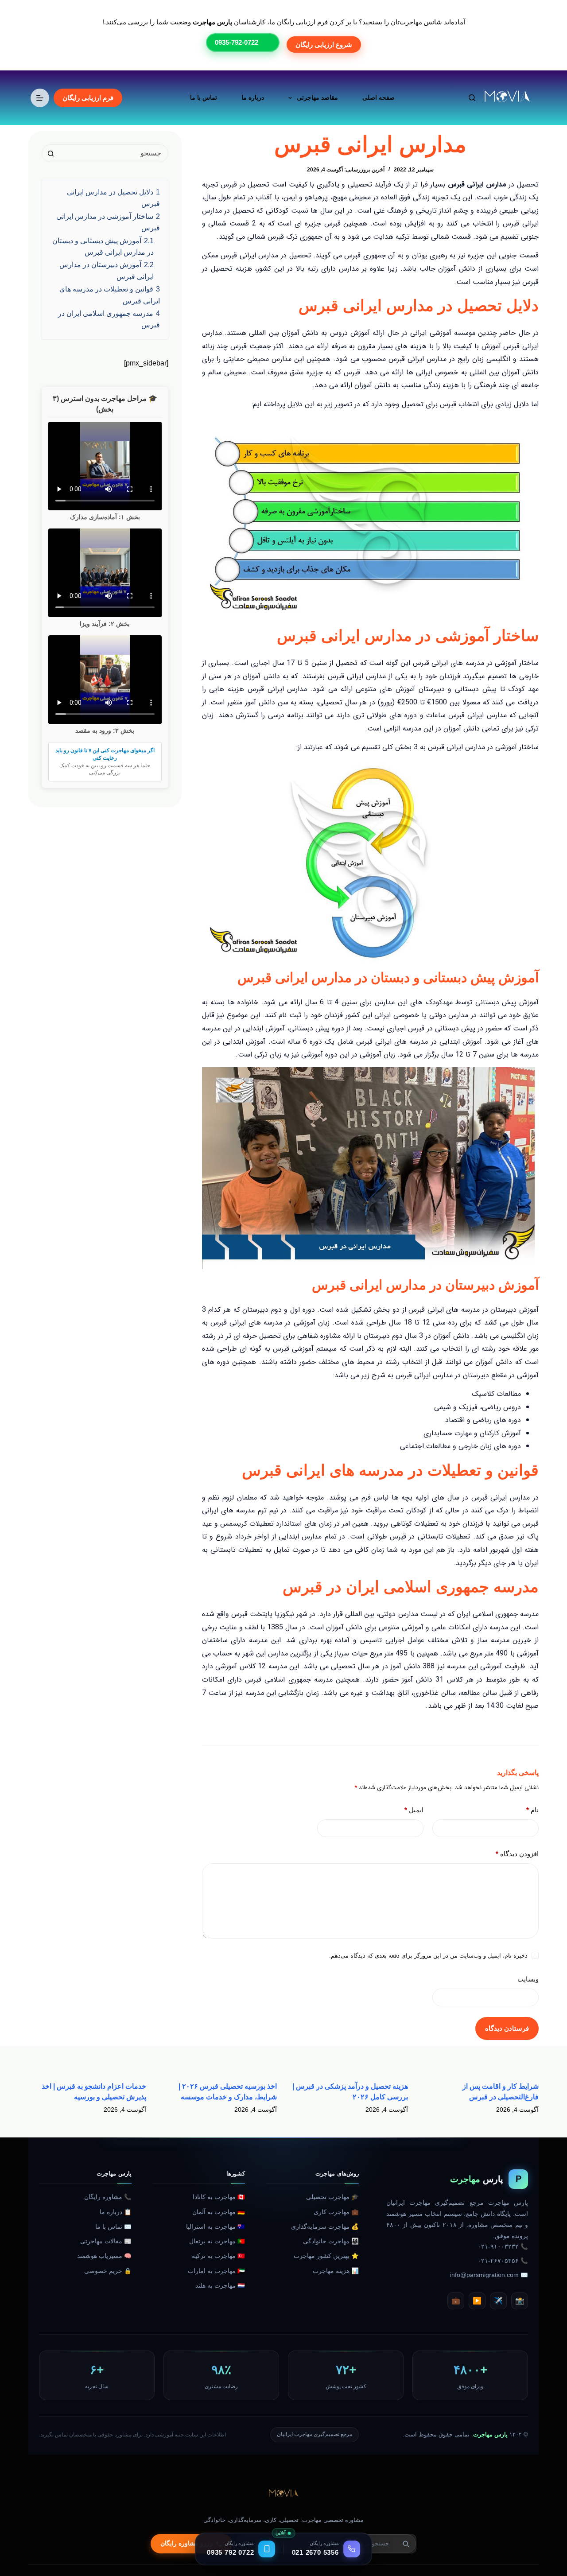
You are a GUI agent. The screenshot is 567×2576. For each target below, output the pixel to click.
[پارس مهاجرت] (283, 2494)
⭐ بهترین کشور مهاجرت (326, 2256)
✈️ (498, 2301)
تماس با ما (204, 97)
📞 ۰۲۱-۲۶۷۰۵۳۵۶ (503, 2261)
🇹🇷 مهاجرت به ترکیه (218, 2256)
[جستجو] (472, 98)
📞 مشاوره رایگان (108, 2197)
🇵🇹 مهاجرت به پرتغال (217, 2241)
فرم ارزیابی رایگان (88, 98)
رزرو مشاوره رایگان (186, 2543)
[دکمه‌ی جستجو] (50, 153)
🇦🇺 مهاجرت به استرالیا (216, 2227)
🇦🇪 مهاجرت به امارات (216, 2271)
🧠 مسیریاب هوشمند (104, 2256)
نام (532, 1810)
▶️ (477, 2301)
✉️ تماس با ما (113, 2227)
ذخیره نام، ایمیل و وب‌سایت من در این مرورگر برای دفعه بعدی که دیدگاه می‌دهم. (428, 1956)
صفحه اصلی (379, 97)
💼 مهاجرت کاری (336, 2212)
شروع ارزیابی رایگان (324, 45)
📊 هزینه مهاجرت (336, 2271)
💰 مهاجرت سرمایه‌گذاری (325, 2227)
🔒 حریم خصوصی (108, 2271)
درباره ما (253, 97)
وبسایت (528, 1979)
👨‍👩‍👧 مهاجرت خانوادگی (331, 2241)
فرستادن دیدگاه (507, 2028)
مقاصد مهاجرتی (317, 97)
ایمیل (414, 1810)
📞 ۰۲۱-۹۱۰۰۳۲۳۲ (503, 2247)
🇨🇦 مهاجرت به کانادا (219, 2197)
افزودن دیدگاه (517, 1854)
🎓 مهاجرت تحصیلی (332, 2197)
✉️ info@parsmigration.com (489, 2275)
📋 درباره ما (116, 2212)
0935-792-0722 (237, 42)
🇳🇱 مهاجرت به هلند (220, 2286)
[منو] (40, 98)
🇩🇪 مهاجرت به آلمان (219, 2212)
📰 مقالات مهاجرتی (106, 2241)
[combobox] (113, 153)
